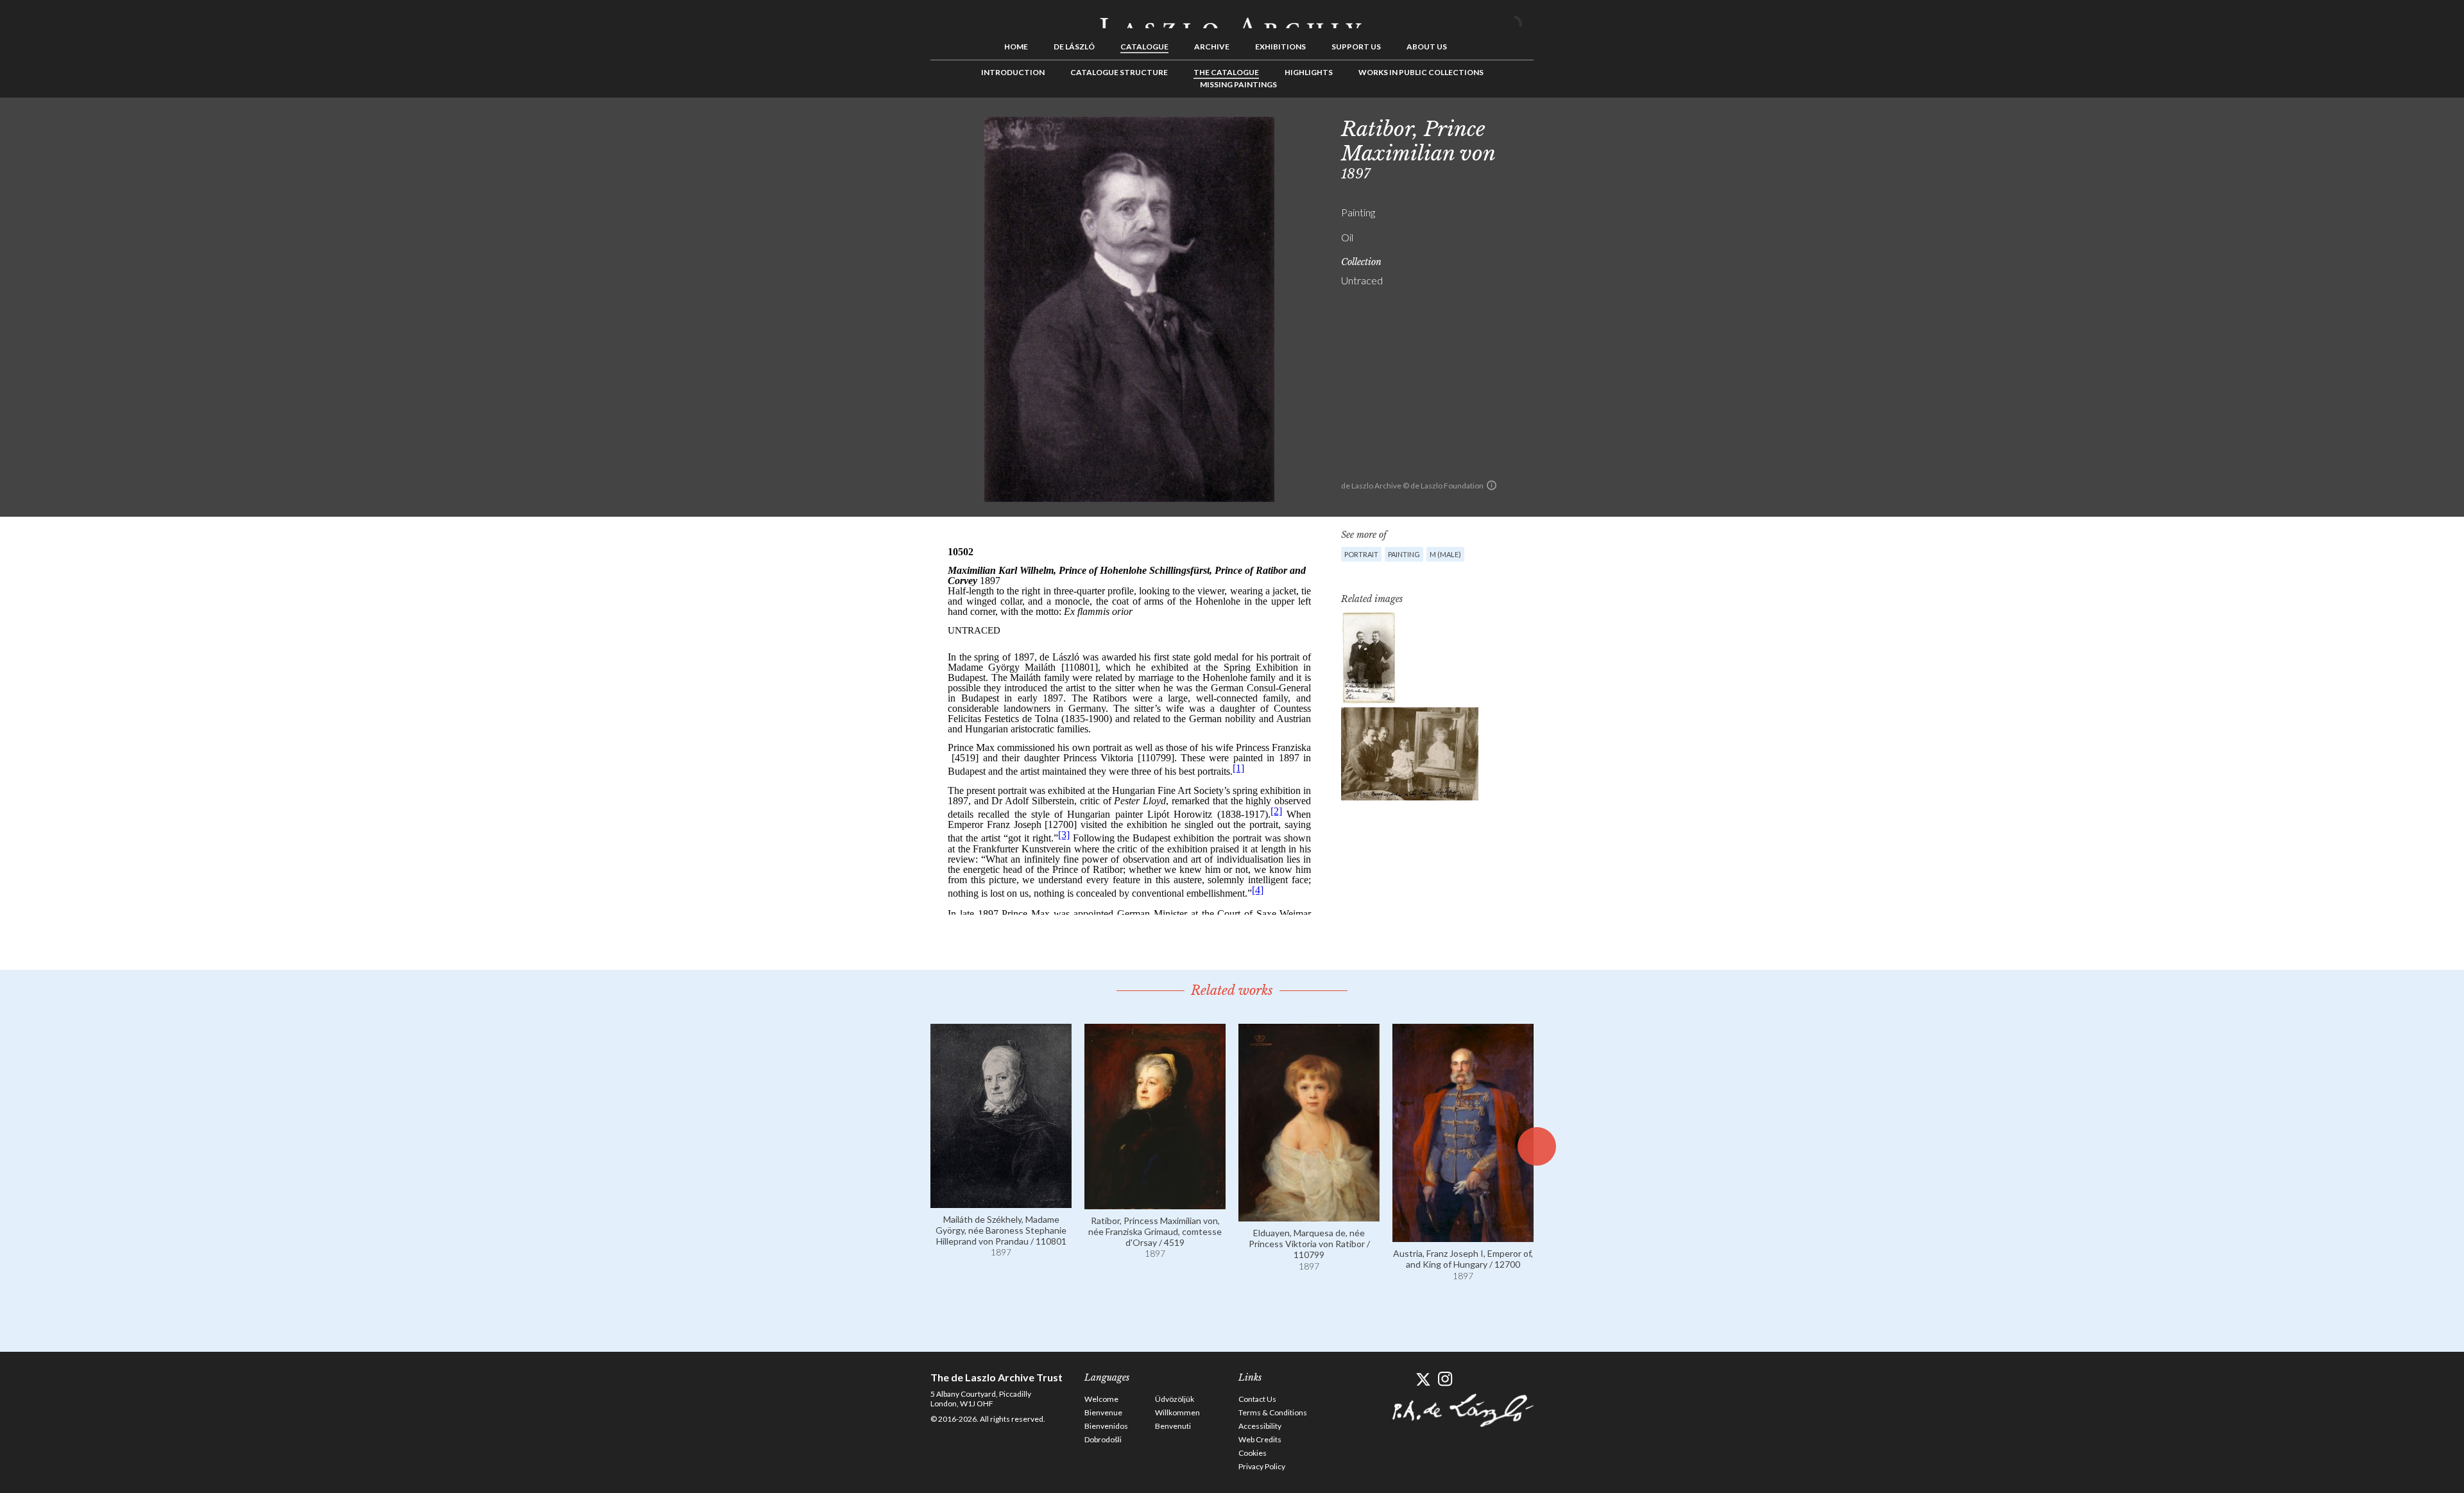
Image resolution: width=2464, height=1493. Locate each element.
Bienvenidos (1106, 1426)
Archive (1212, 47)
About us (1427, 47)
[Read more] (1001, 1202)
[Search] (1524, 18)
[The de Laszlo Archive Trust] (1232, 17)
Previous (1556, 126)
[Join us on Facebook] (1400, 1379)
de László (1074, 47)
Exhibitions (1280, 47)
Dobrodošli (1103, 1439)
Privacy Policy (1262, 1466)
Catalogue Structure (1119, 72)
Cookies (1253, 1453)
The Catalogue (1226, 72)
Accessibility (1260, 1426)
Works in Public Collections (1421, 72)
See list (1576, 126)
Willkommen (1177, 1412)
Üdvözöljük (1175, 1399)
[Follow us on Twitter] (1423, 1379)
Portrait (1361, 554)
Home (1016, 47)
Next (1596, 126)
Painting (1404, 554)
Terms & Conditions (1273, 1412)
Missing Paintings (1238, 84)
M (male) (1445, 554)
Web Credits (1260, 1439)
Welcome (1101, 1399)
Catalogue (1144, 47)
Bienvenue (1103, 1412)
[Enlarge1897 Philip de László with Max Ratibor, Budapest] (1369, 658)
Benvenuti (1173, 1426)
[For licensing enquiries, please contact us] (1492, 485)
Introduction (1013, 72)
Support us (1356, 47)
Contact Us (1257, 1399)
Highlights (1309, 72)
